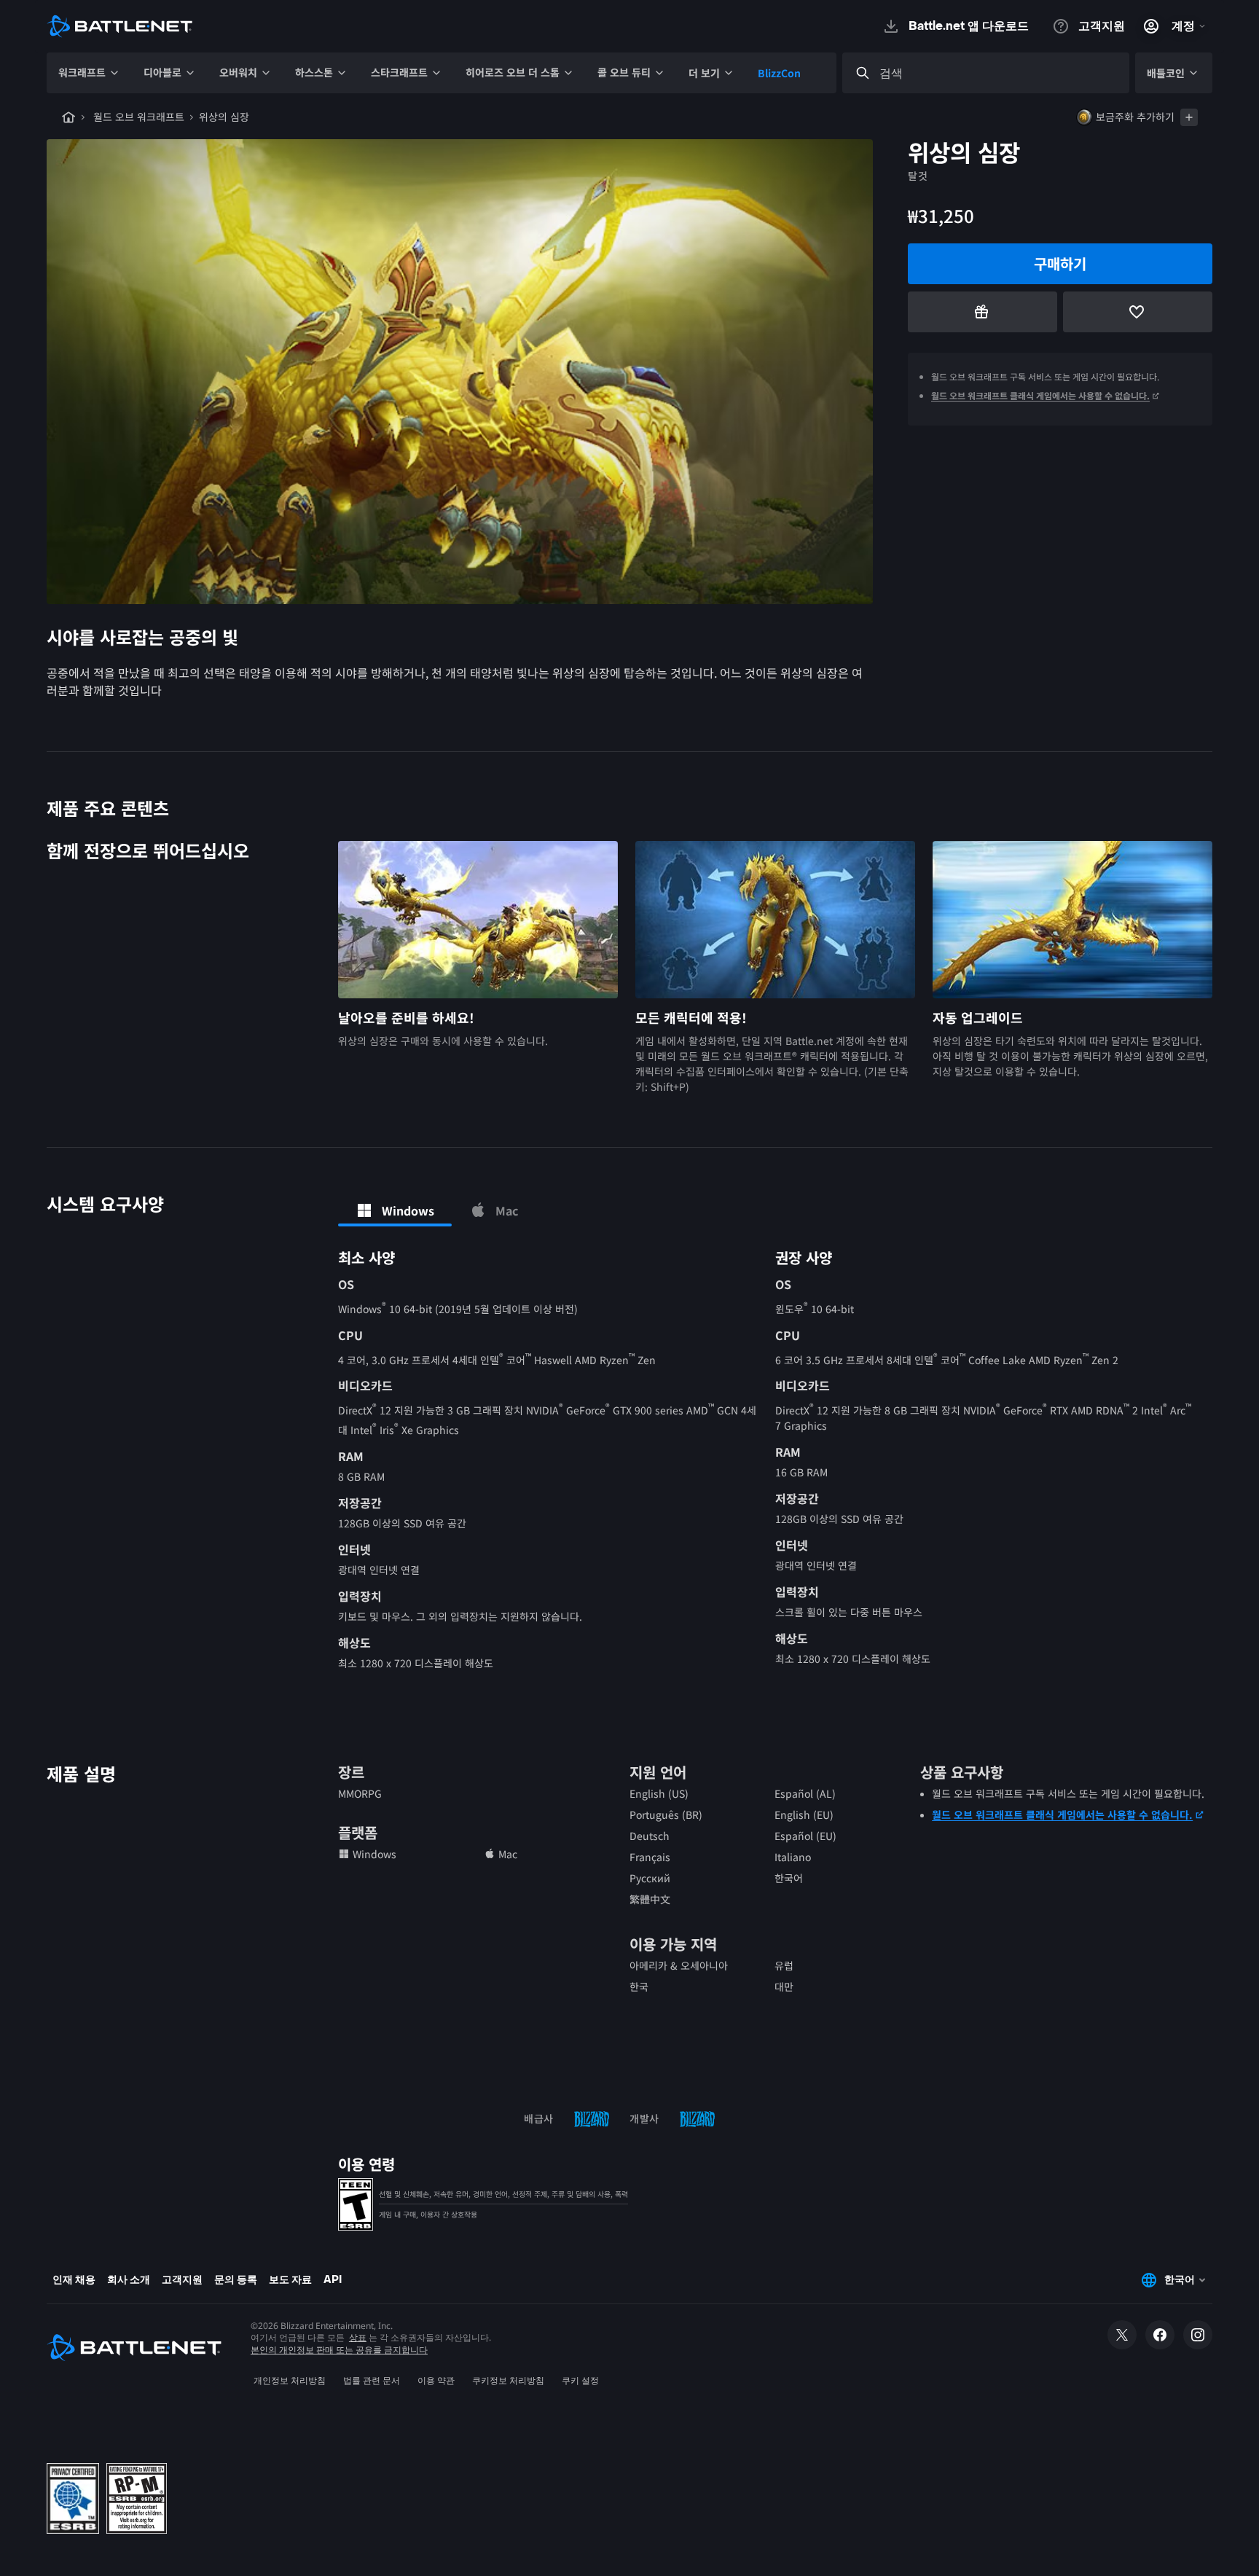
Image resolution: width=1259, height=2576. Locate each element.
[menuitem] (89, 73)
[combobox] (999, 73)
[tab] (395, 1210)
